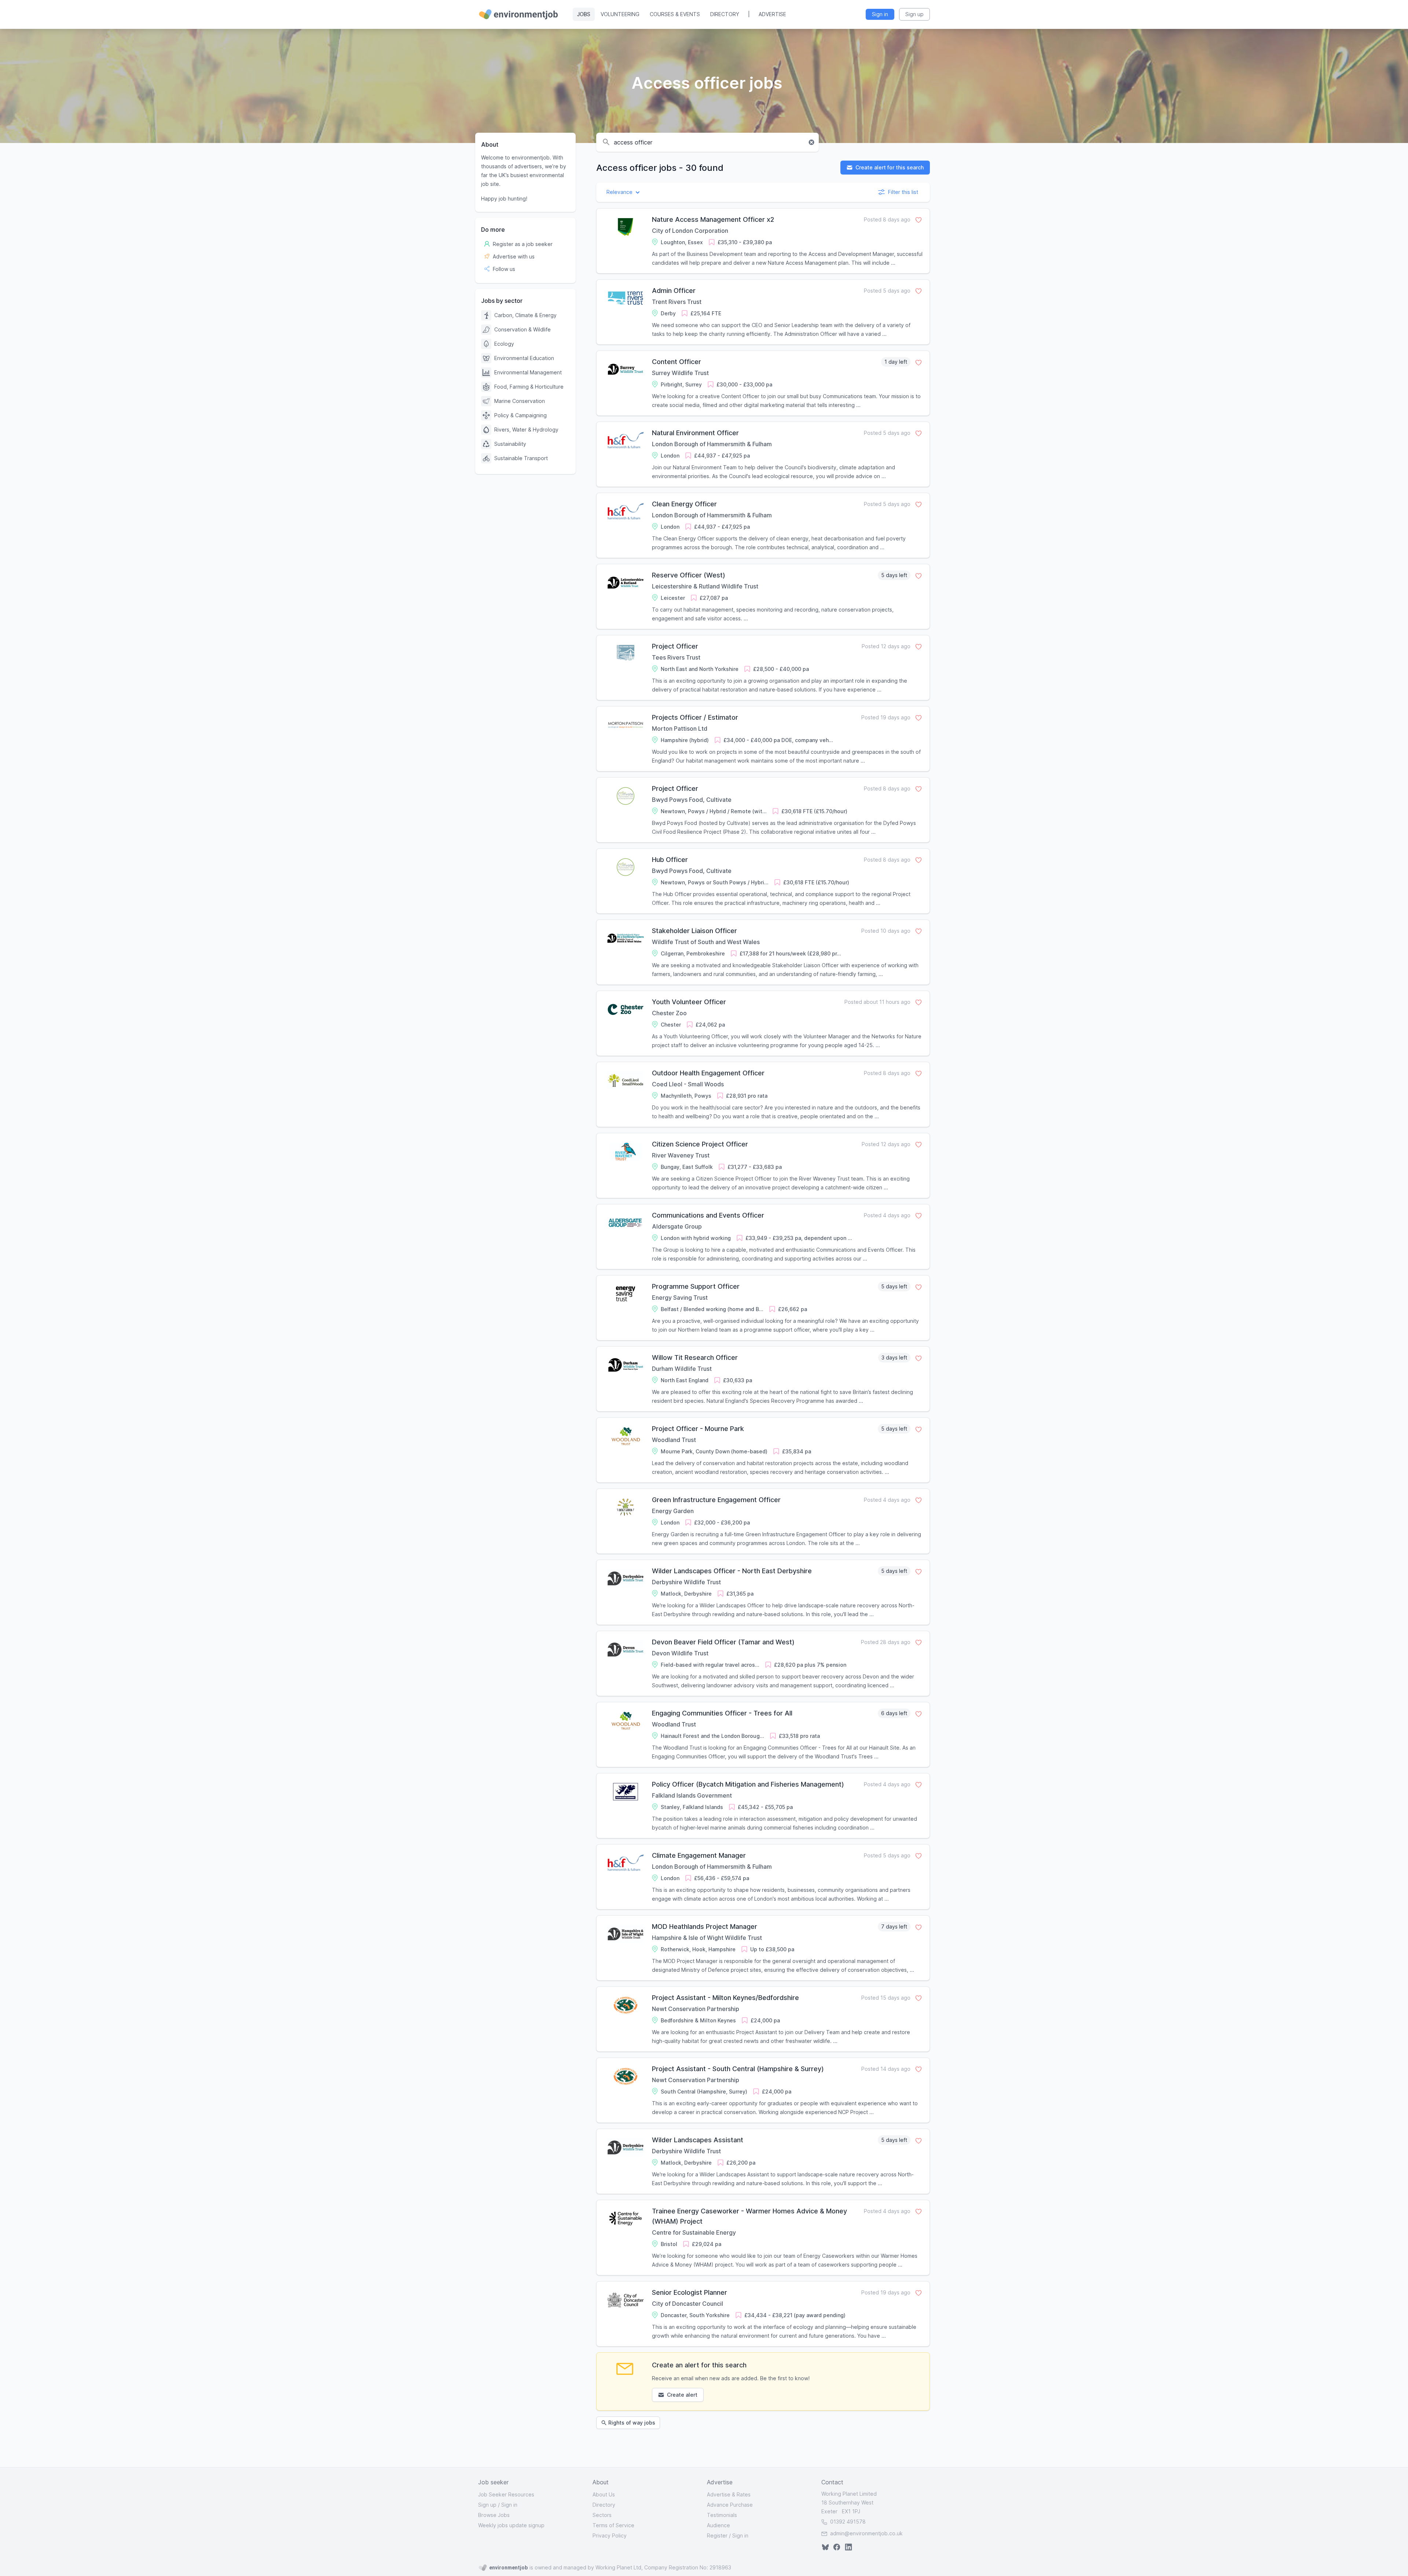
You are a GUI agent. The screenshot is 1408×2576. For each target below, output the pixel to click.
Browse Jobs (494, 2515)
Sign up (487, 2505)
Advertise (772, 14)
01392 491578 (847, 2522)
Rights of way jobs (632, 2423)
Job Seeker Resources (506, 2494)
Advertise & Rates (729, 2494)
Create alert (682, 2395)
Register (717, 2535)
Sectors (602, 2515)
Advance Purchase (730, 2505)
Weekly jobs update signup (511, 2525)
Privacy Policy (610, 2535)
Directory (725, 14)
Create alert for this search (889, 167)
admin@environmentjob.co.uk (866, 2533)
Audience (718, 2525)
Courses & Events (675, 14)
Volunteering (620, 14)
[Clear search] (811, 142)
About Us (604, 2494)
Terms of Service (613, 2525)
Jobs (584, 14)
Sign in (509, 2505)
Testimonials (722, 2515)
